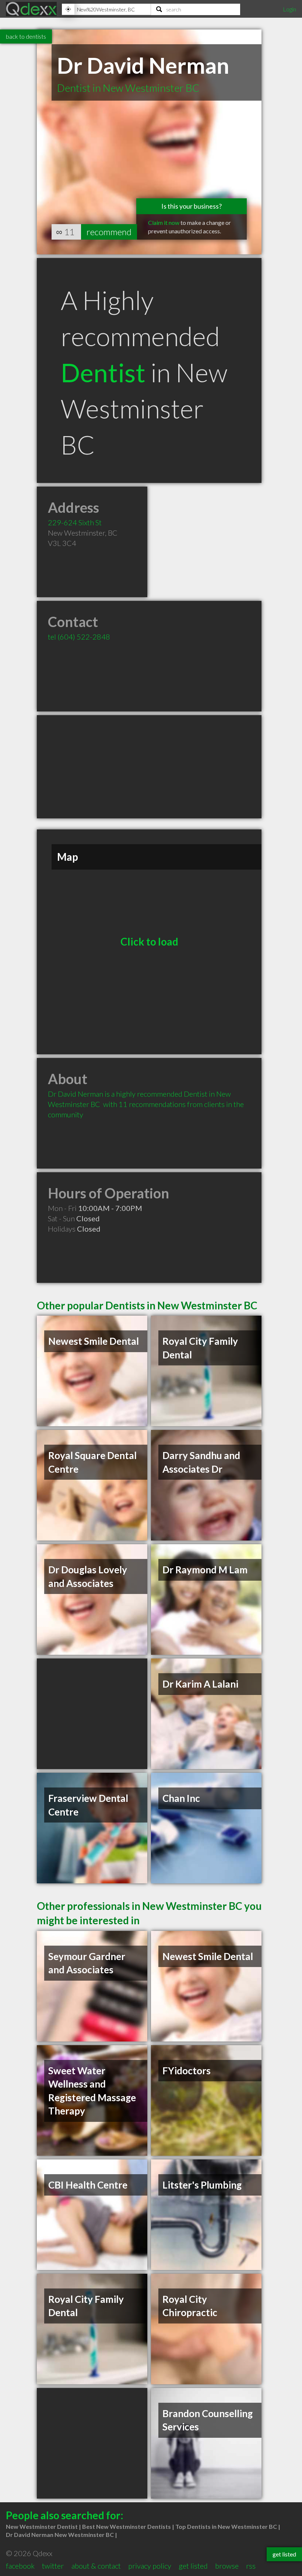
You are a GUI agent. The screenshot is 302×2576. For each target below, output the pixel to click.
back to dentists (26, 36)
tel (79, 637)
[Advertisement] (149, 767)
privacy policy (150, 2566)
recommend (109, 232)
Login (289, 9)
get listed (193, 2566)
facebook (20, 2566)
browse (227, 2566)
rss (251, 2566)
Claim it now (164, 222)
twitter (53, 2566)
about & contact (96, 2566)
